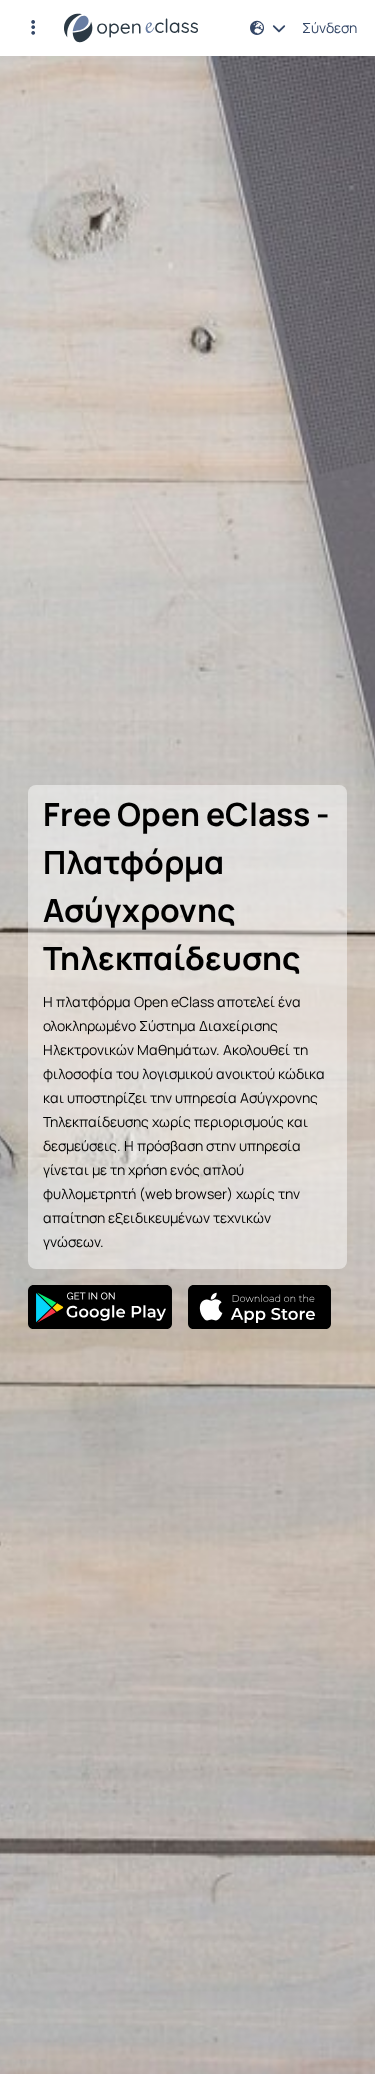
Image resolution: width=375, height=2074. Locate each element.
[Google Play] (100, 1307)
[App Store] (260, 1307)
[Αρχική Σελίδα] (131, 28)
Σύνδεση (329, 28)
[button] (33, 28)
